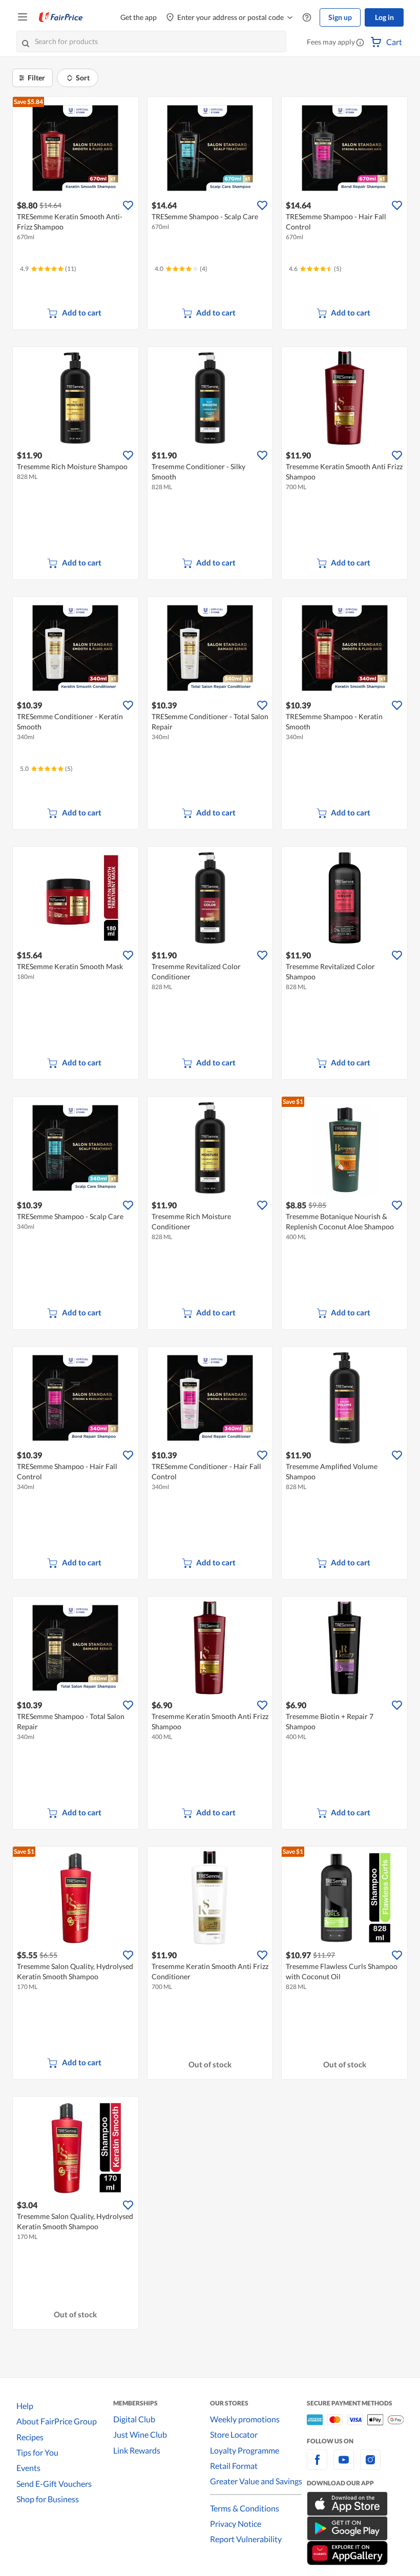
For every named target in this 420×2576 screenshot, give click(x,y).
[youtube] (344, 2466)
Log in (384, 17)
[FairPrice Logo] (61, 17)
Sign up (340, 17)
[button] (360, 43)
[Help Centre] (307, 18)
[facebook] (317, 2466)
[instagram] (370, 2466)
